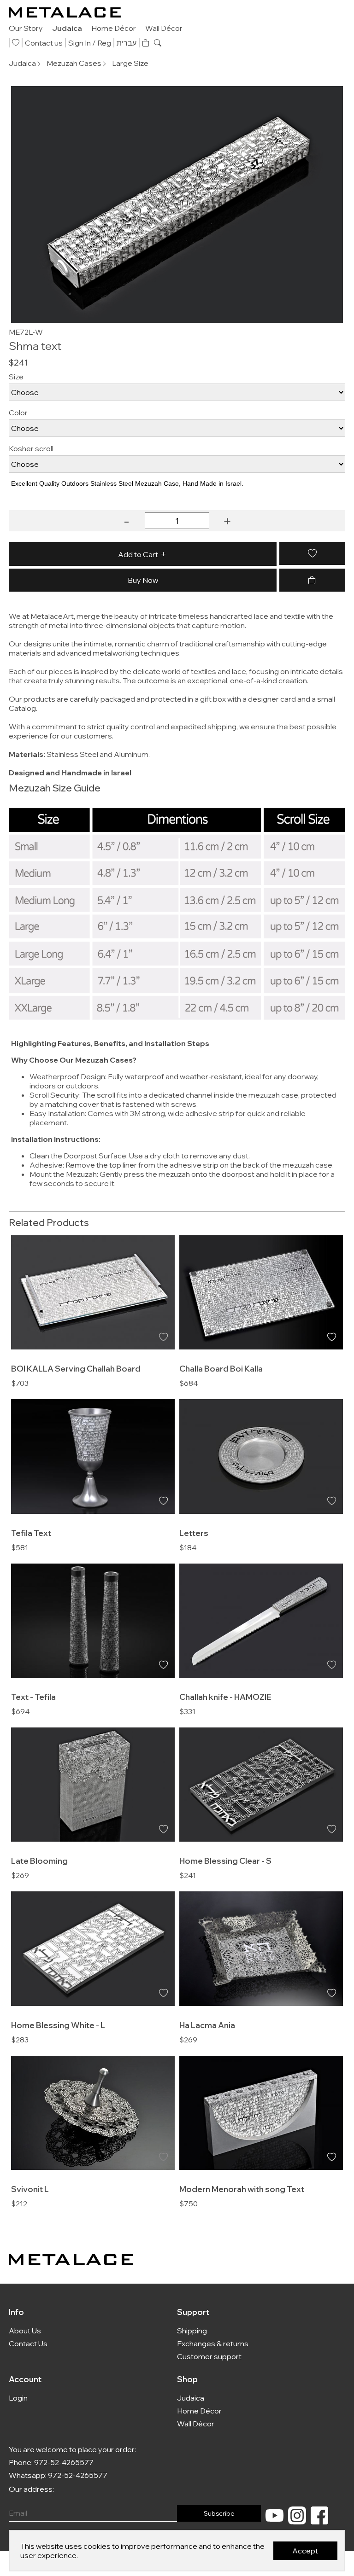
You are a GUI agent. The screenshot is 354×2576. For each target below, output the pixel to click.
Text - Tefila (33, 1697)
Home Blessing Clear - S (225, 1861)
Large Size (130, 63)
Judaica (67, 28)
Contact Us (28, 2343)
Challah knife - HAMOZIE (225, 1697)
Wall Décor (164, 28)
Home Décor (114, 28)
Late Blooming (39, 1861)
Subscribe (219, 2513)
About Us (25, 2331)
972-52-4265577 (64, 2462)
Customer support (209, 2356)
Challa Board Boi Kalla (221, 1368)
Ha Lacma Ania (207, 2025)
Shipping (192, 2331)
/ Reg (102, 43)
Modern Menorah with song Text (242, 2189)
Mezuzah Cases (74, 63)
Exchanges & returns (213, 2343)
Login (18, 2398)
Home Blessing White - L (58, 2025)
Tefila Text (31, 1533)
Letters (194, 1533)
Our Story (26, 28)
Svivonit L (30, 2189)
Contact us (44, 43)
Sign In (80, 43)
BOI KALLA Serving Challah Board (76, 1368)
